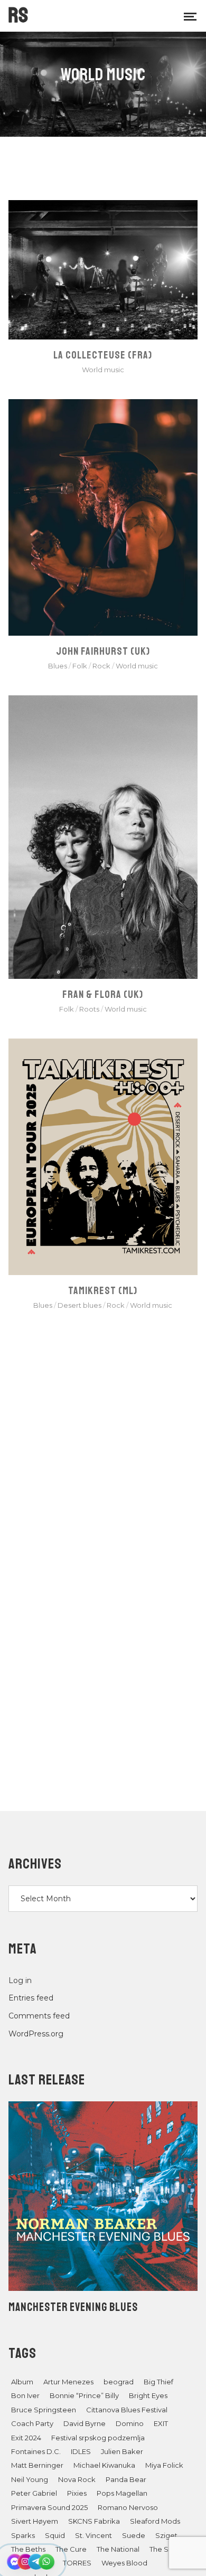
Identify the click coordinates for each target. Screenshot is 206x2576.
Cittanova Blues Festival (127, 2410)
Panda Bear (126, 2479)
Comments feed (39, 2016)
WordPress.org (36, 2034)
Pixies (77, 2493)
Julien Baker (122, 2451)
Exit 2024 (26, 2438)
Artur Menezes (68, 2382)
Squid (55, 2535)
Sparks (23, 2535)
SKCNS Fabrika (94, 2521)
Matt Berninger (37, 2465)
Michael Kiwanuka (104, 2465)
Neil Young (30, 2479)
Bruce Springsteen (44, 2410)
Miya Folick (164, 2465)
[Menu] (190, 16)
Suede (134, 2535)
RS (18, 15)
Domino (130, 2423)
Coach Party (32, 2423)
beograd (119, 2382)
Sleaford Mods (155, 2521)
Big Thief (158, 2382)
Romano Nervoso (128, 2507)
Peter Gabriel (34, 2493)
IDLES (81, 2451)
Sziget (166, 2535)
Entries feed (31, 1998)
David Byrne (85, 2423)
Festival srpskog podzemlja (98, 2438)
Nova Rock (77, 2479)
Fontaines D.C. (36, 2451)
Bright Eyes (148, 2395)
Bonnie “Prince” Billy (84, 2395)
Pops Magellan (122, 2493)
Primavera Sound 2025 (49, 2507)
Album (22, 2382)
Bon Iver (25, 2395)
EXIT (161, 2423)
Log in (20, 1980)
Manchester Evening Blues (73, 2307)
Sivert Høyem (35, 2521)
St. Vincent (93, 2535)
